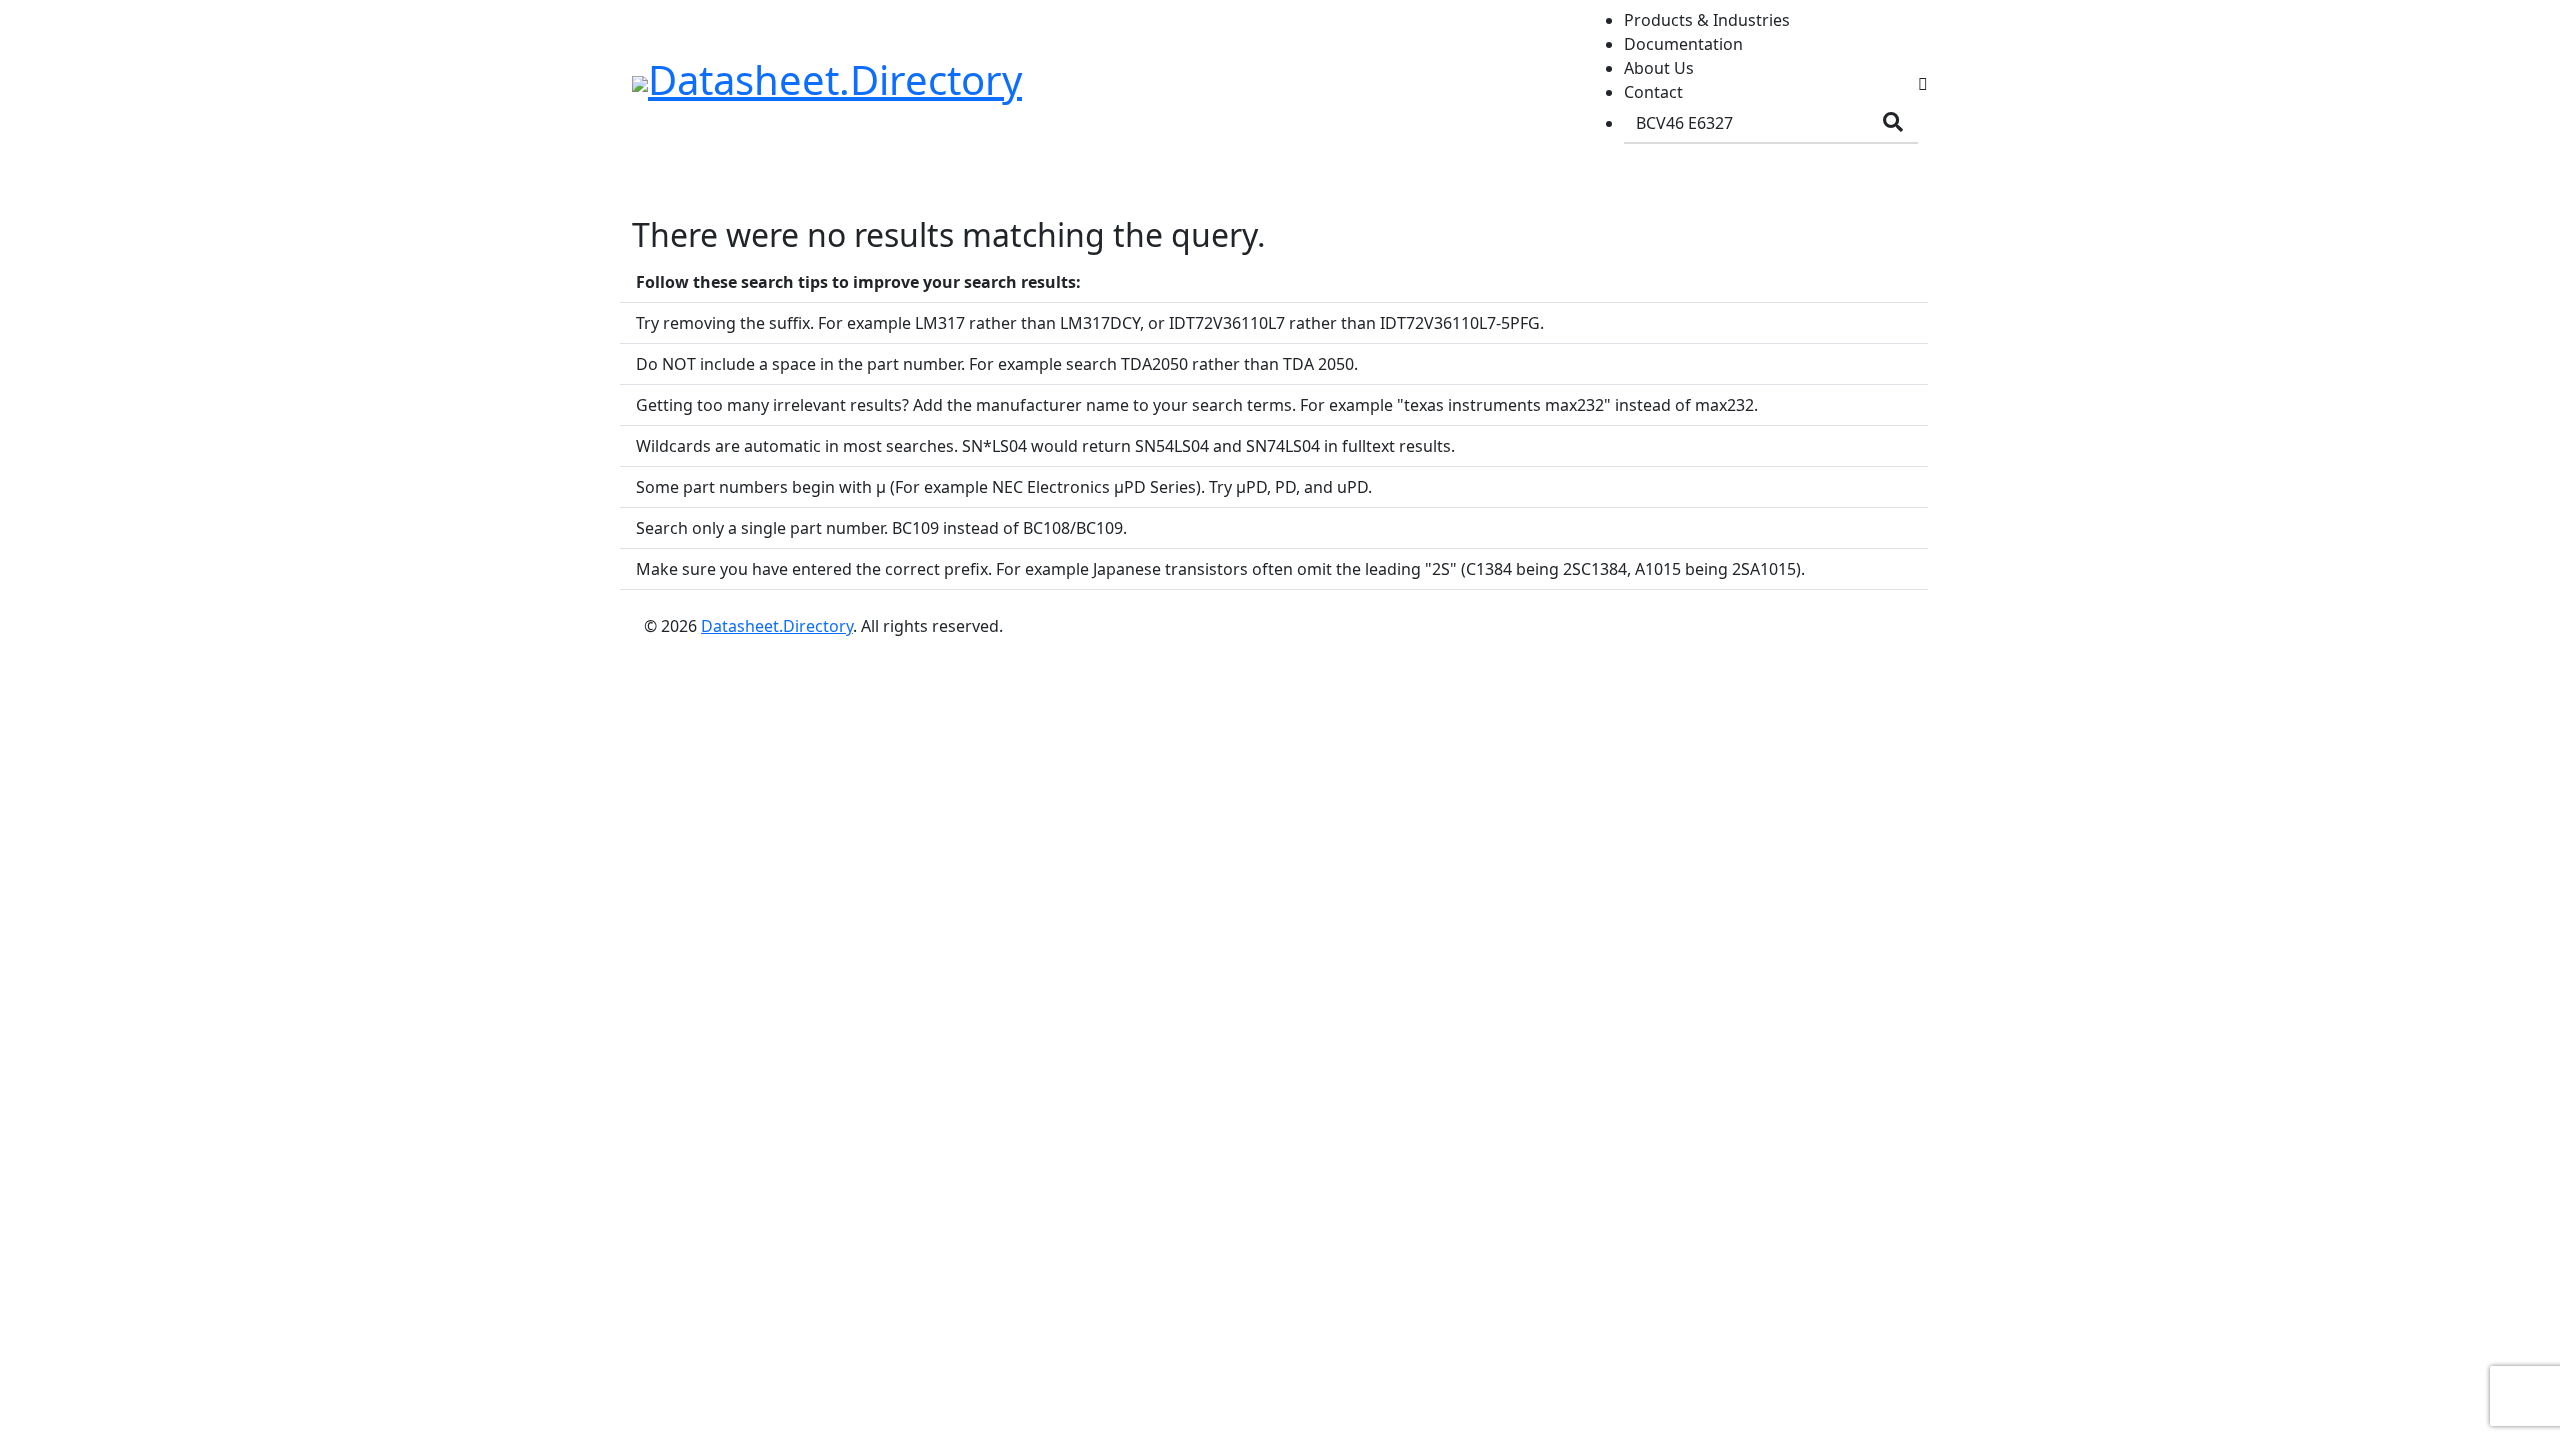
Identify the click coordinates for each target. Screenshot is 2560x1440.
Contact (1653, 92)
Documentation (1683, 44)
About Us (1659, 68)
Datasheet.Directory (777, 626)
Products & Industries (1707, 20)
